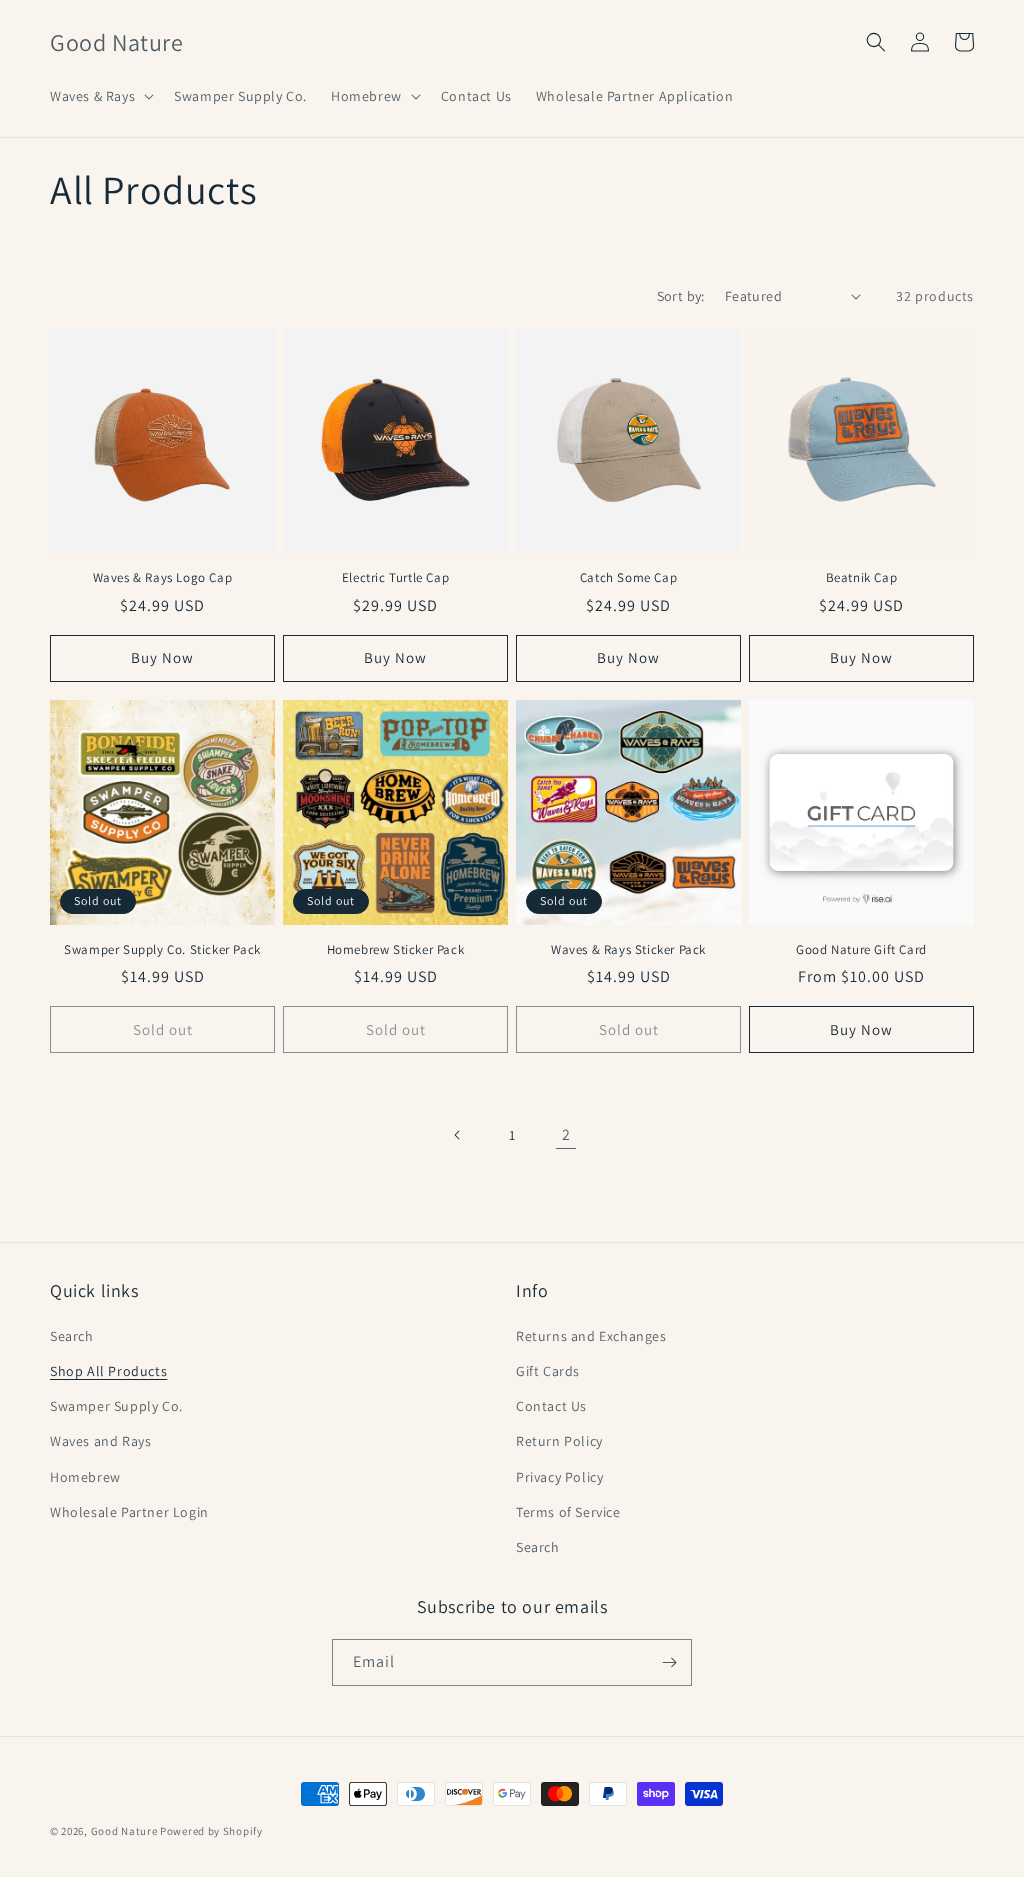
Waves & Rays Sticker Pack (628, 950)
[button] (100, 96)
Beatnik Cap (862, 578)
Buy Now (861, 1029)
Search (72, 1336)
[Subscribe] (669, 1662)
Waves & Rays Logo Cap (163, 578)
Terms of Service (568, 1512)
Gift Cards (548, 1371)
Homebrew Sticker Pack (396, 950)
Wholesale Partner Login (129, 1512)
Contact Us (551, 1406)
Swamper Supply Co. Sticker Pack (162, 950)
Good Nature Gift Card (861, 950)
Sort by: (681, 296)
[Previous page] (458, 1135)
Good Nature (124, 1831)
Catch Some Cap (628, 578)
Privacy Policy (559, 1477)
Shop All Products (108, 1371)
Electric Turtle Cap (395, 578)
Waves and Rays (100, 1441)
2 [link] (566, 1134)
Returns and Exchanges (591, 1336)
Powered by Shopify (211, 1831)
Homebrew (85, 1477)
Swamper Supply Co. (116, 1406)
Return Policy (559, 1441)
